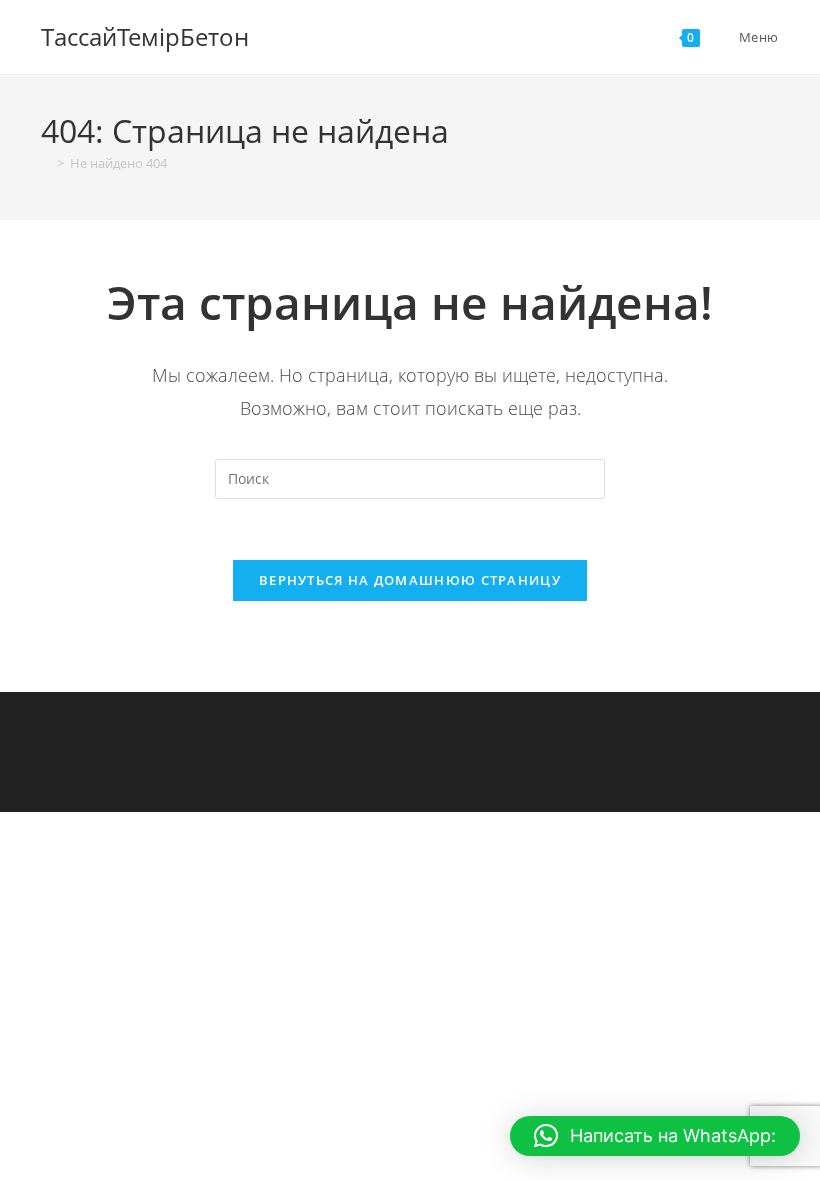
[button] (655, 1136)
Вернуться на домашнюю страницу (410, 580)
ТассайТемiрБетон (145, 36)
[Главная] (46, 163)
